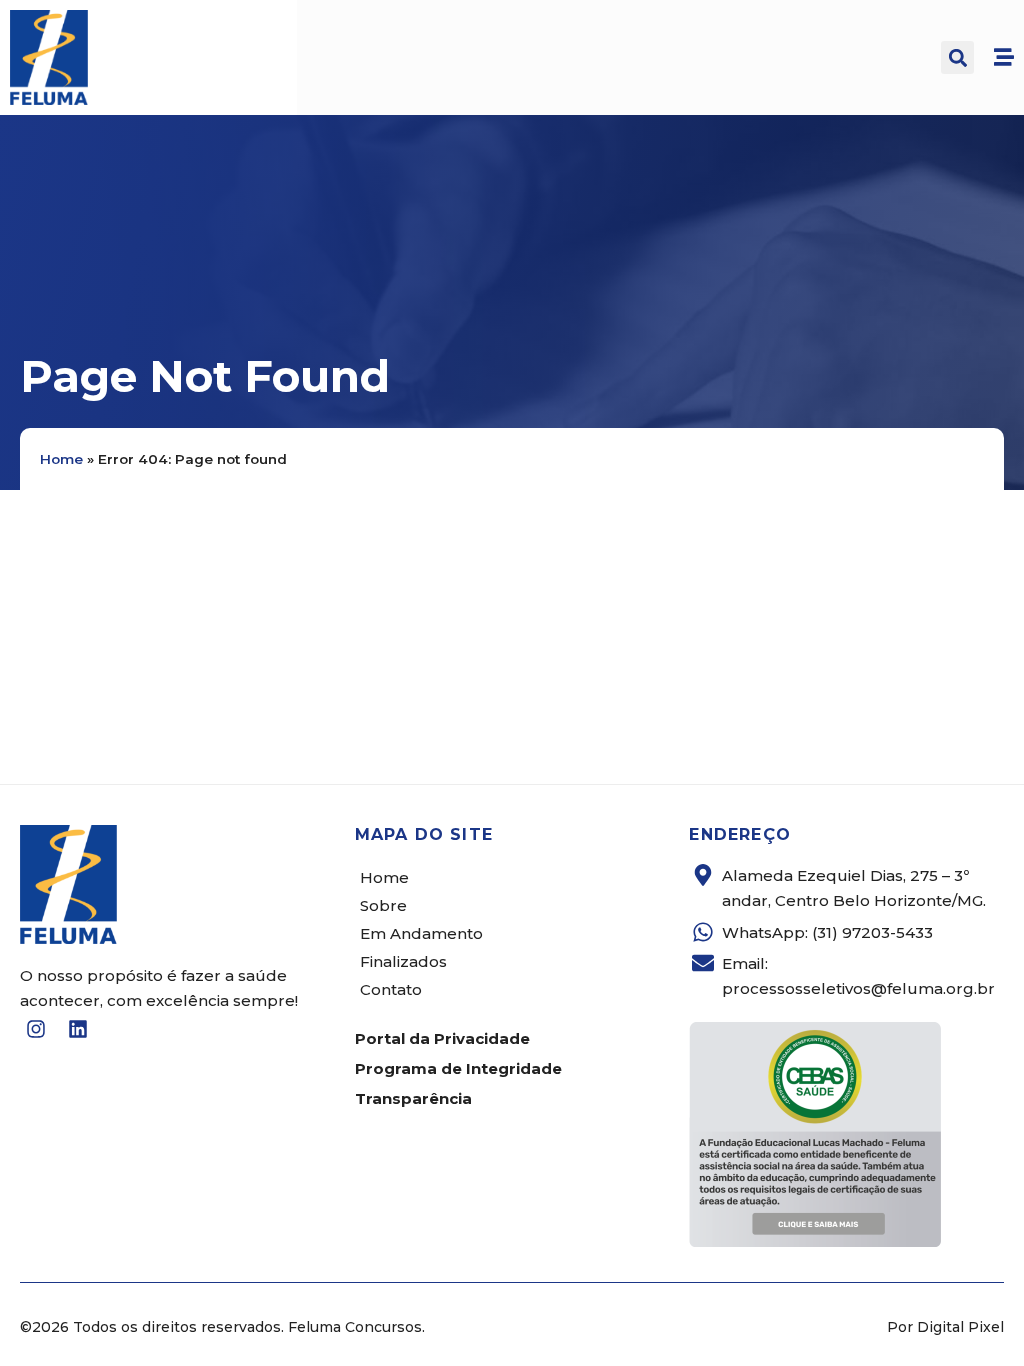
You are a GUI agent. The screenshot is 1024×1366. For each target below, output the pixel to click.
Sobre (383, 905)
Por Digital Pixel (945, 1327)
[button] (957, 57)
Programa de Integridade (458, 1068)
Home (61, 459)
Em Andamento (421, 933)
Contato (391, 989)
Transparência (413, 1098)
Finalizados (403, 961)
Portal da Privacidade (442, 1038)
